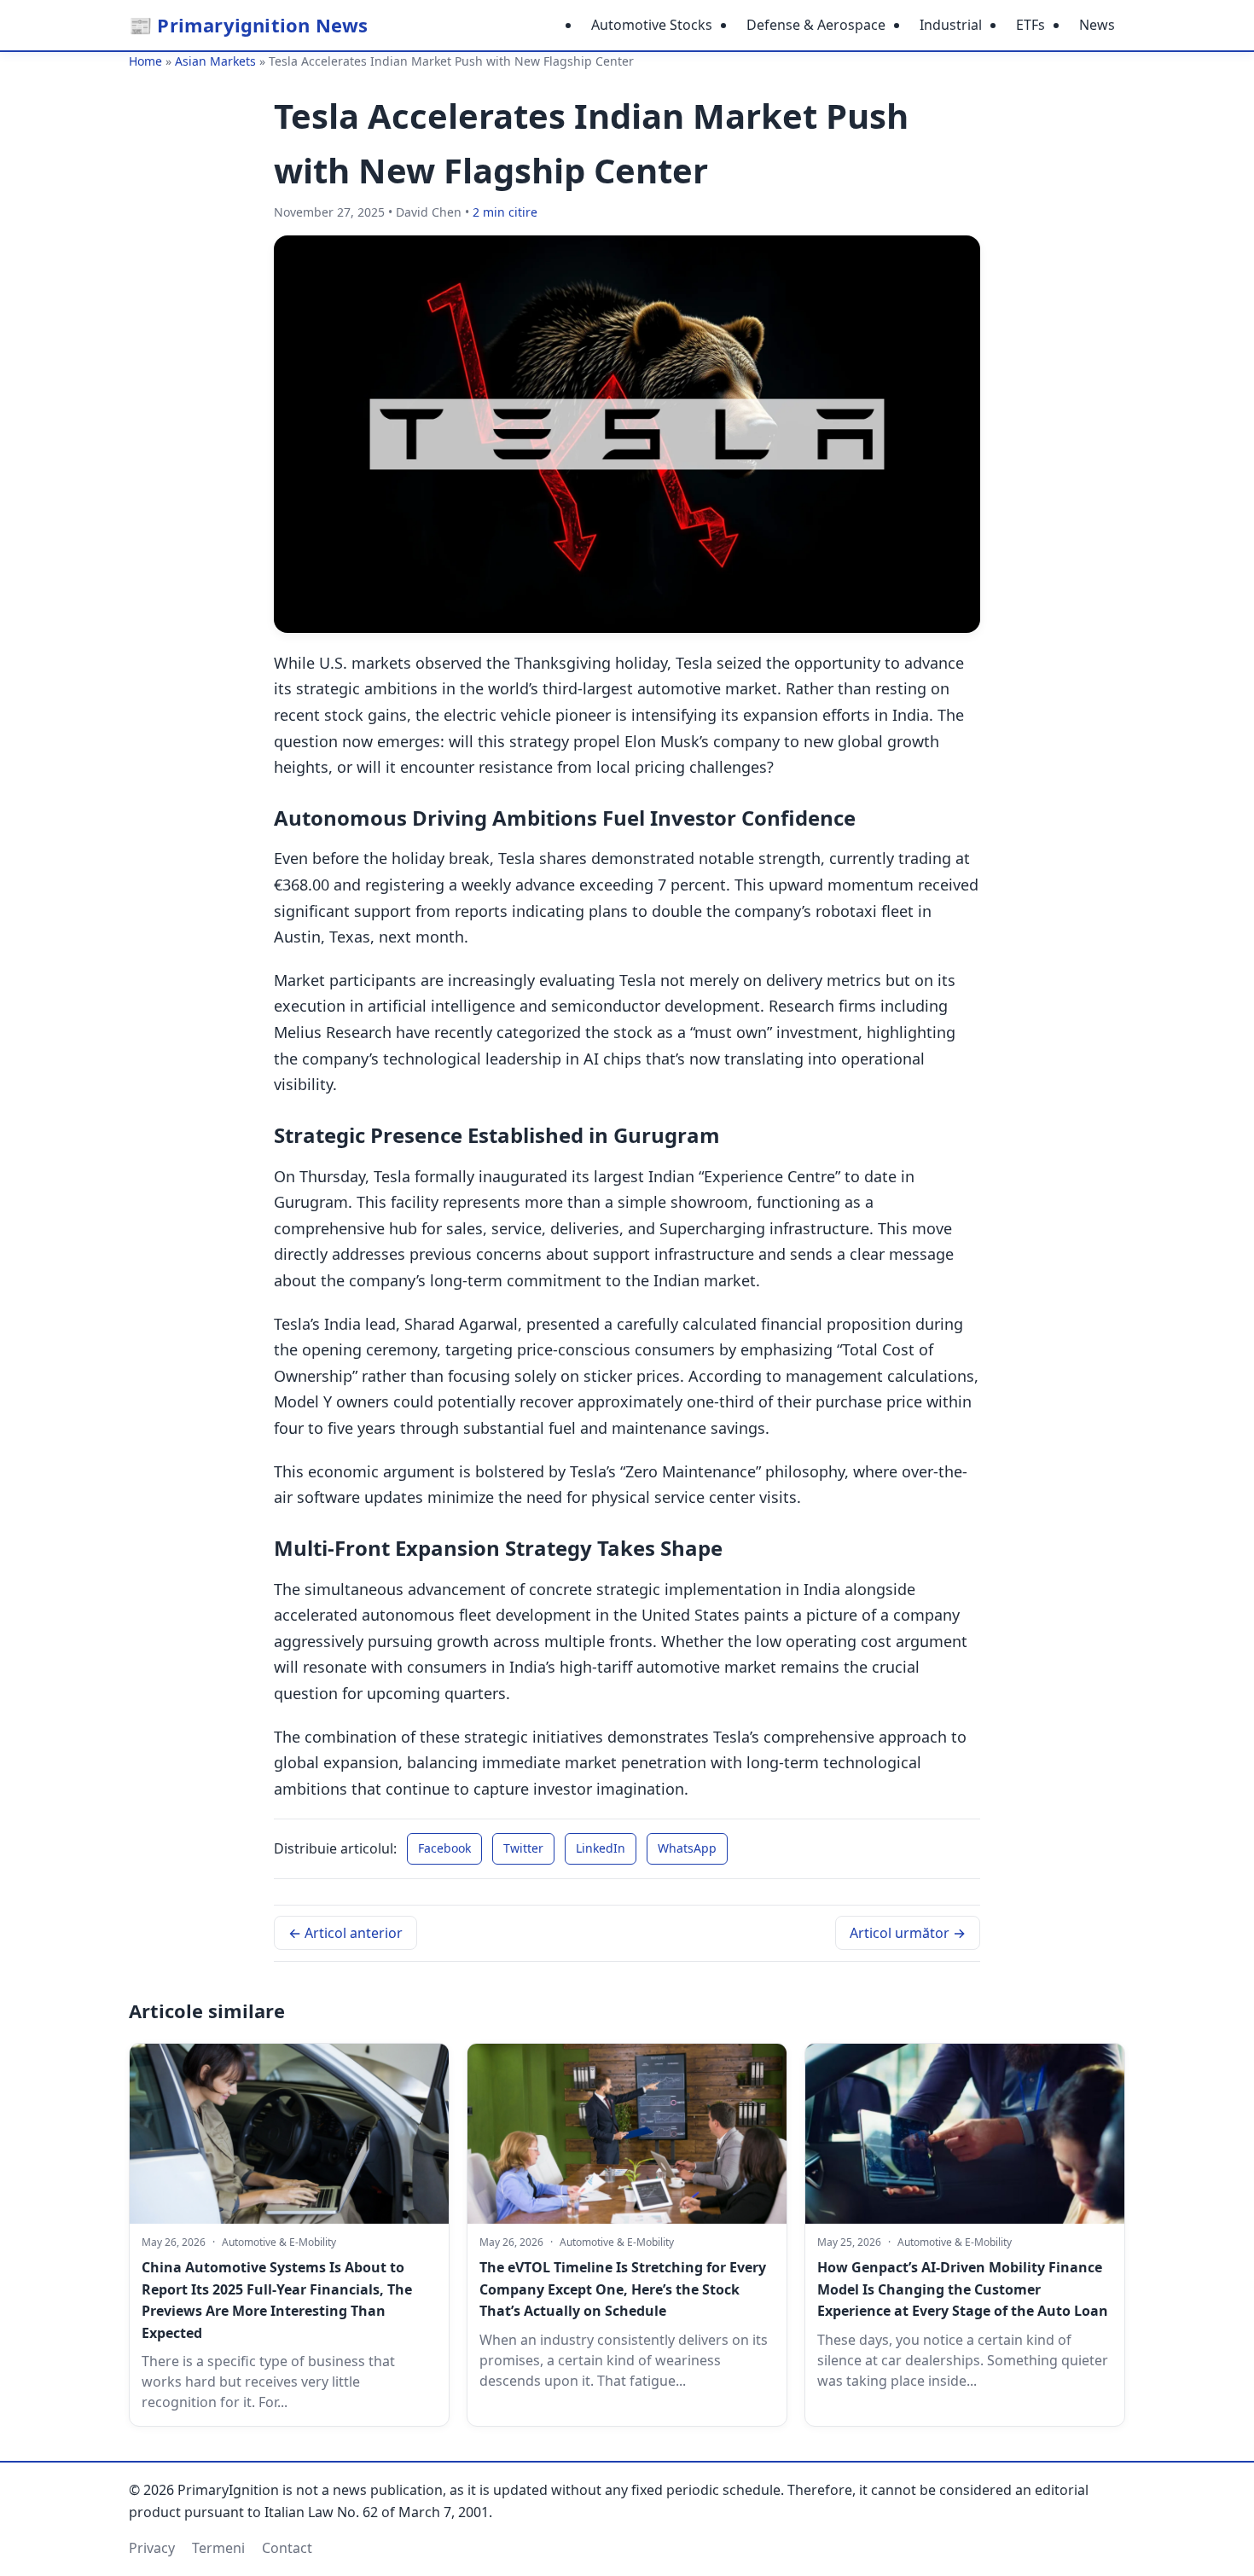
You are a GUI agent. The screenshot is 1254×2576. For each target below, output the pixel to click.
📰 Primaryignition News (248, 25)
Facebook (444, 1848)
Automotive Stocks (652, 25)
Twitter (523, 1848)
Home (145, 61)
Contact (287, 2548)
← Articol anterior (345, 1933)
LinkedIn (601, 1848)
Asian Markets (215, 61)
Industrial (951, 25)
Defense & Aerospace (816, 25)
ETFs (1030, 25)
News (1097, 25)
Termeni (218, 2548)
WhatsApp (687, 1848)
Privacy (152, 2548)
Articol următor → (908, 1933)
